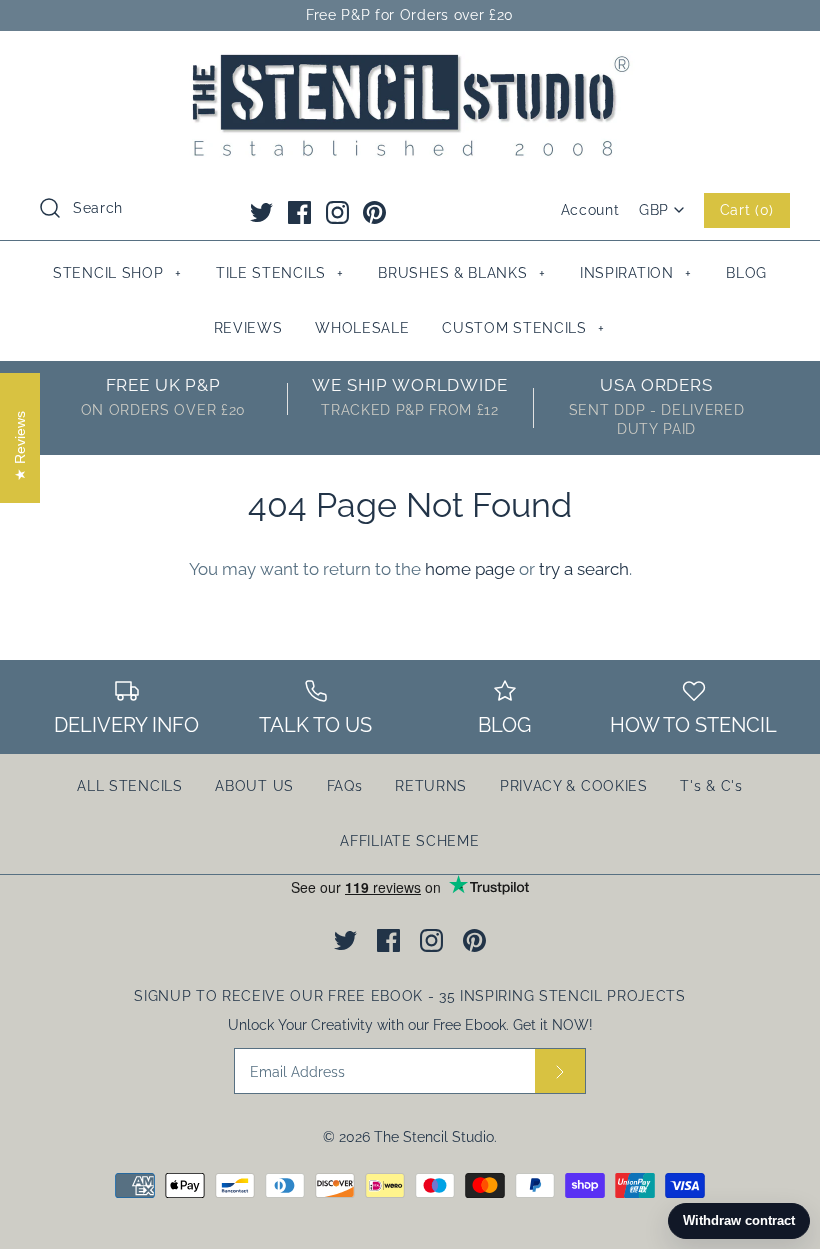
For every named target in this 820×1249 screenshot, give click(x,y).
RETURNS (431, 786)
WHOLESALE (362, 328)
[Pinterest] (374, 212)
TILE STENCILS (280, 273)
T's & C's (711, 786)
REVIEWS (248, 328)
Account (590, 210)
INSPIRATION (636, 273)
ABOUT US (254, 786)
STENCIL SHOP (117, 273)
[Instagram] (337, 212)
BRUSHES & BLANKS (461, 273)
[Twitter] (261, 212)
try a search (584, 569)
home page (470, 569)
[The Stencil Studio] (410, 64)
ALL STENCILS (129, 786)
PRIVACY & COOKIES (574, 786)
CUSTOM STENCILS (523, 328)
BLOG (746, 273)
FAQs (345, 786)
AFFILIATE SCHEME (409, 841)
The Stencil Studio (434, 1137)
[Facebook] (299, 212)
